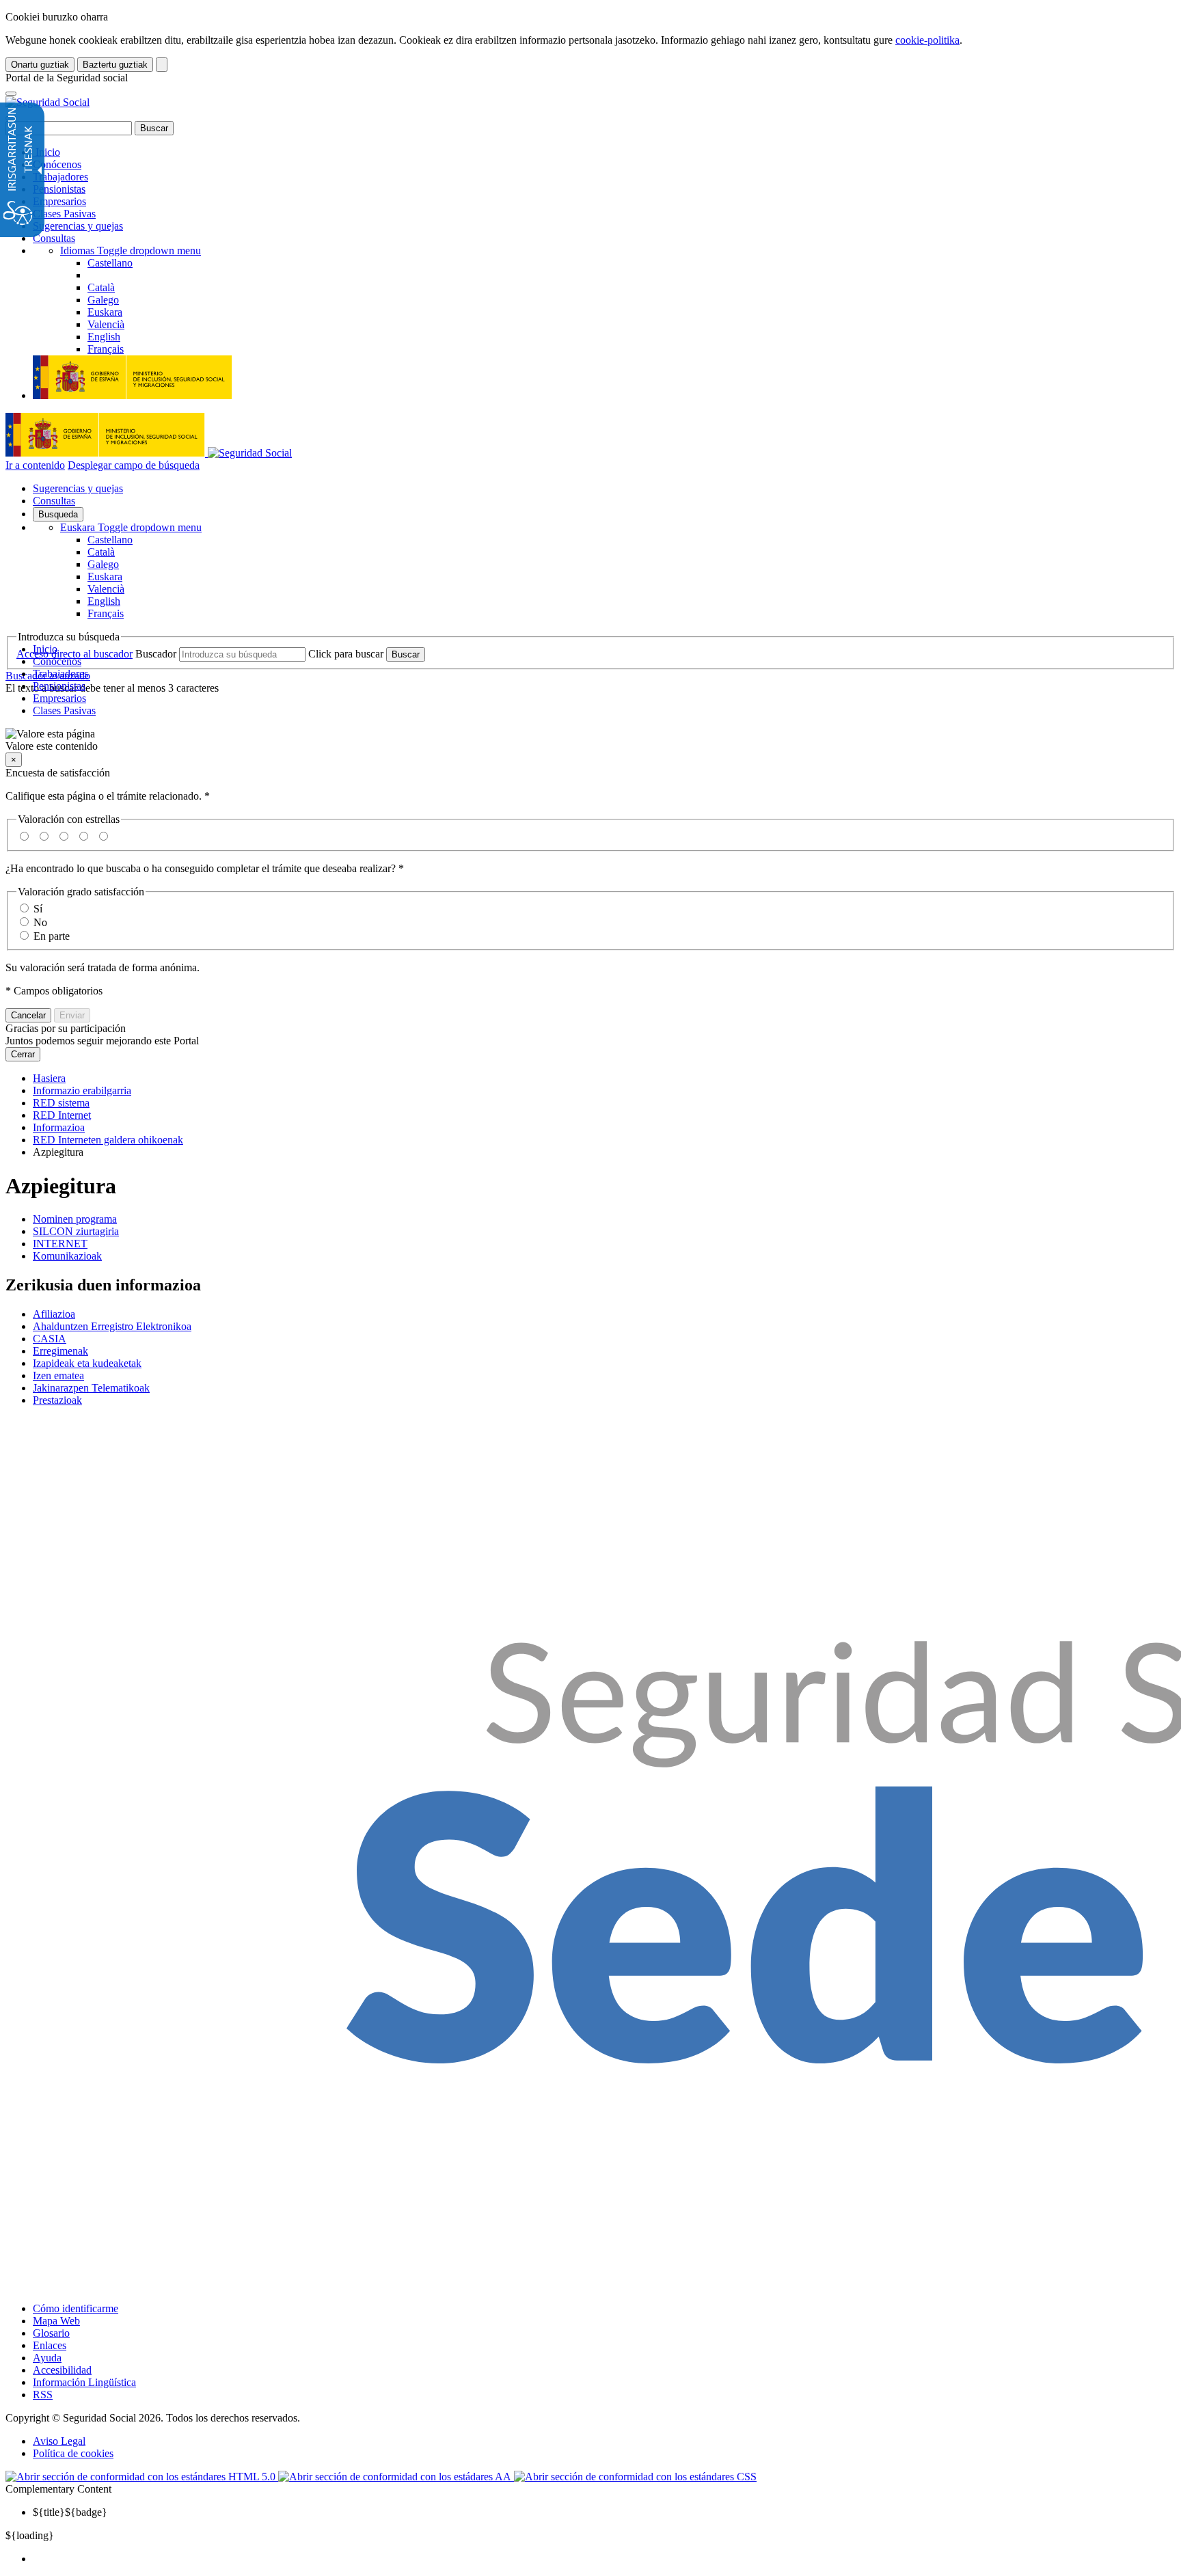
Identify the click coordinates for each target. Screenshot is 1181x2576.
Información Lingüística (84, 2382)
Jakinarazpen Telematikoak (91, 1388)
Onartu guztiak (40, 65)
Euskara (131, 527)
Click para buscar (346, 654)
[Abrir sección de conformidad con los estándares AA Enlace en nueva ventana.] (396, 2477)
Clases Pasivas (64, 214)
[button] (590, 740)
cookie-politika (927, 40)
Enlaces (50, 2345)
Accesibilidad (62, 2370)
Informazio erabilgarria (82, 1090)
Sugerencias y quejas (78, 226)
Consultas (54, 238)
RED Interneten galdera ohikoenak (108, 1140)
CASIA (50, 1339)
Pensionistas (59, 189)
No (40, 922)
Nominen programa (75, 1219)
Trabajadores (60, 177)
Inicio (46, 152)
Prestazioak (57, 1400)
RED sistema (61, 1103)
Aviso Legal (59, 2441)
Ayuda (47, 2358)
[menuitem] (604, 2559)
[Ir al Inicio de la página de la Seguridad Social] (47, 102)
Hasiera (49, 1078)
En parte (52, 936)
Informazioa (59, 1127)
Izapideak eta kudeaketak (87, 1363)
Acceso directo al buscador (74, 654)
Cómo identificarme (76, 2308)
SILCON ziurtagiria (76, 1231)
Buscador (156, 654)
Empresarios (59, 201)
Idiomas (131, 250)
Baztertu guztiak (115, 65)
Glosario (51, 2333)
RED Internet (62, 1115)
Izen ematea (58, 1375)
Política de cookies (73, 2453)
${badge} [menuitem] (70, 2512)
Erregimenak (60, 1351)
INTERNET (60, 1244)
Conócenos (57, 164)
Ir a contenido (35, 465)
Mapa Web (56, 2321)
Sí (38, 909)
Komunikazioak (67, 1256)
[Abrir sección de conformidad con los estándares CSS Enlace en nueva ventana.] (635, 2477)
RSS (43, 2395)
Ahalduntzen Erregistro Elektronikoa (112, 1326)
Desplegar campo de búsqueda (134, 465)
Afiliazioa (54, 1314)
